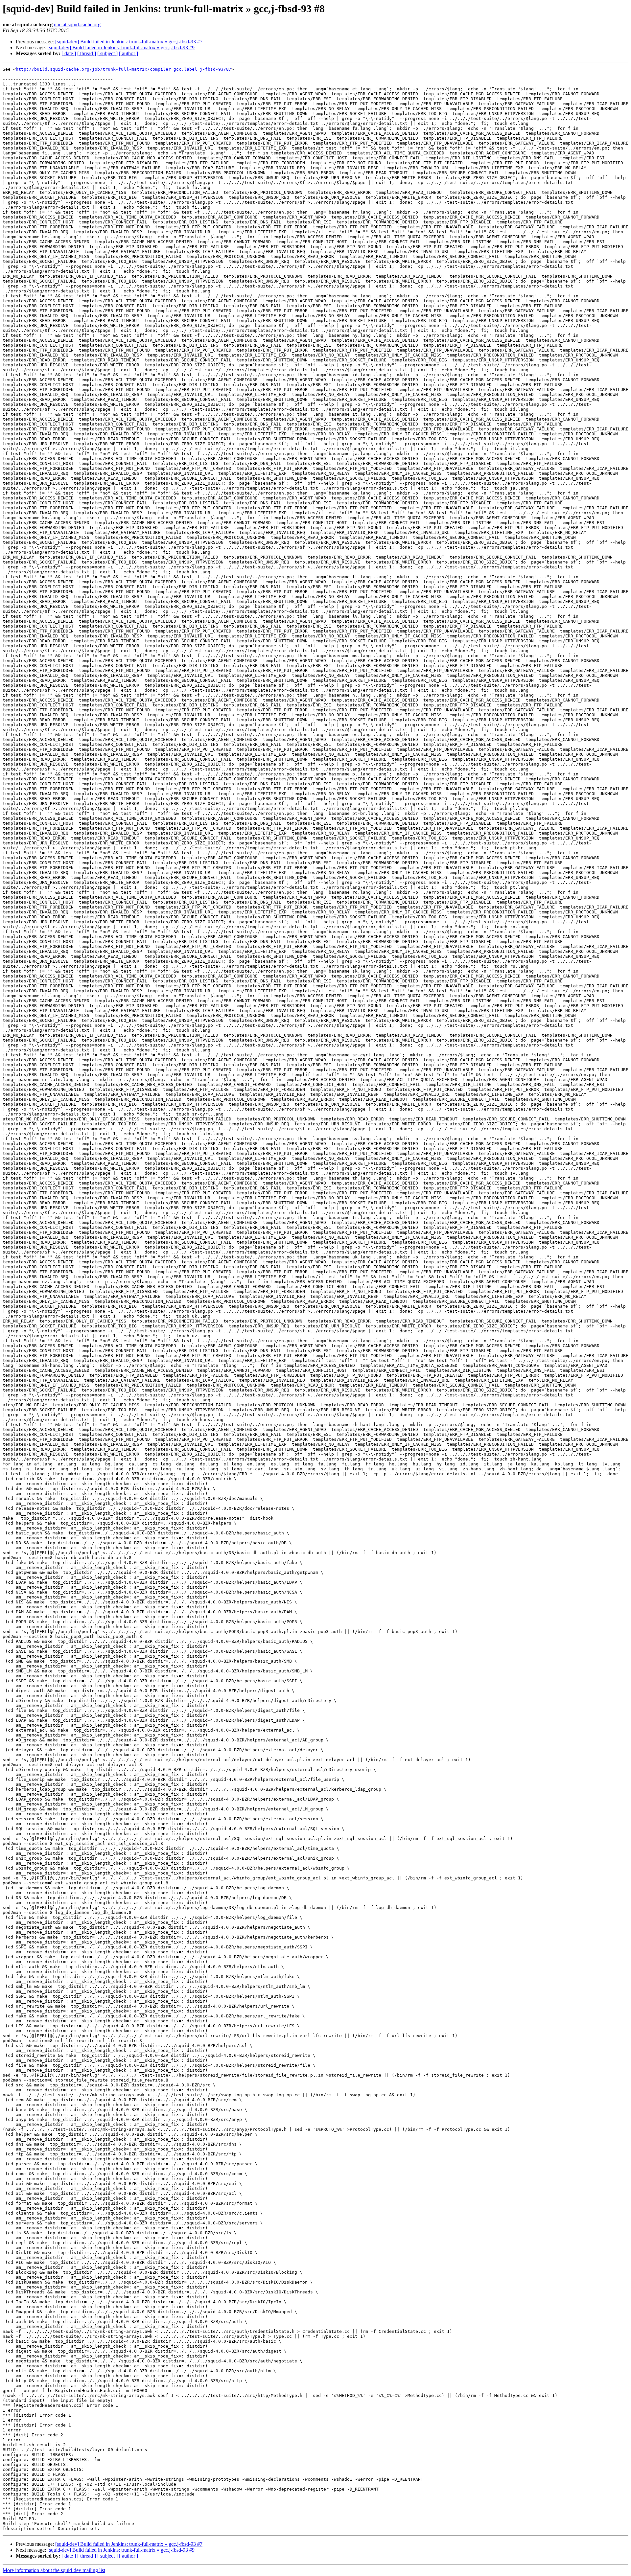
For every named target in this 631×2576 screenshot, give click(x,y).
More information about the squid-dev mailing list (54, 2570)
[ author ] (129, 53)
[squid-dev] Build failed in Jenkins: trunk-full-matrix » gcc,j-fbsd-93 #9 (121, 47)
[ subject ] (107, 53)
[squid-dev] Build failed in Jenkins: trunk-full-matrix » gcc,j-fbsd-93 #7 (129, 42)
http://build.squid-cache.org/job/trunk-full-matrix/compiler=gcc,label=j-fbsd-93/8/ (124, 69)
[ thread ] (87, 53)
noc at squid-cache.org (77, 24)
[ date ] (69, 53)
